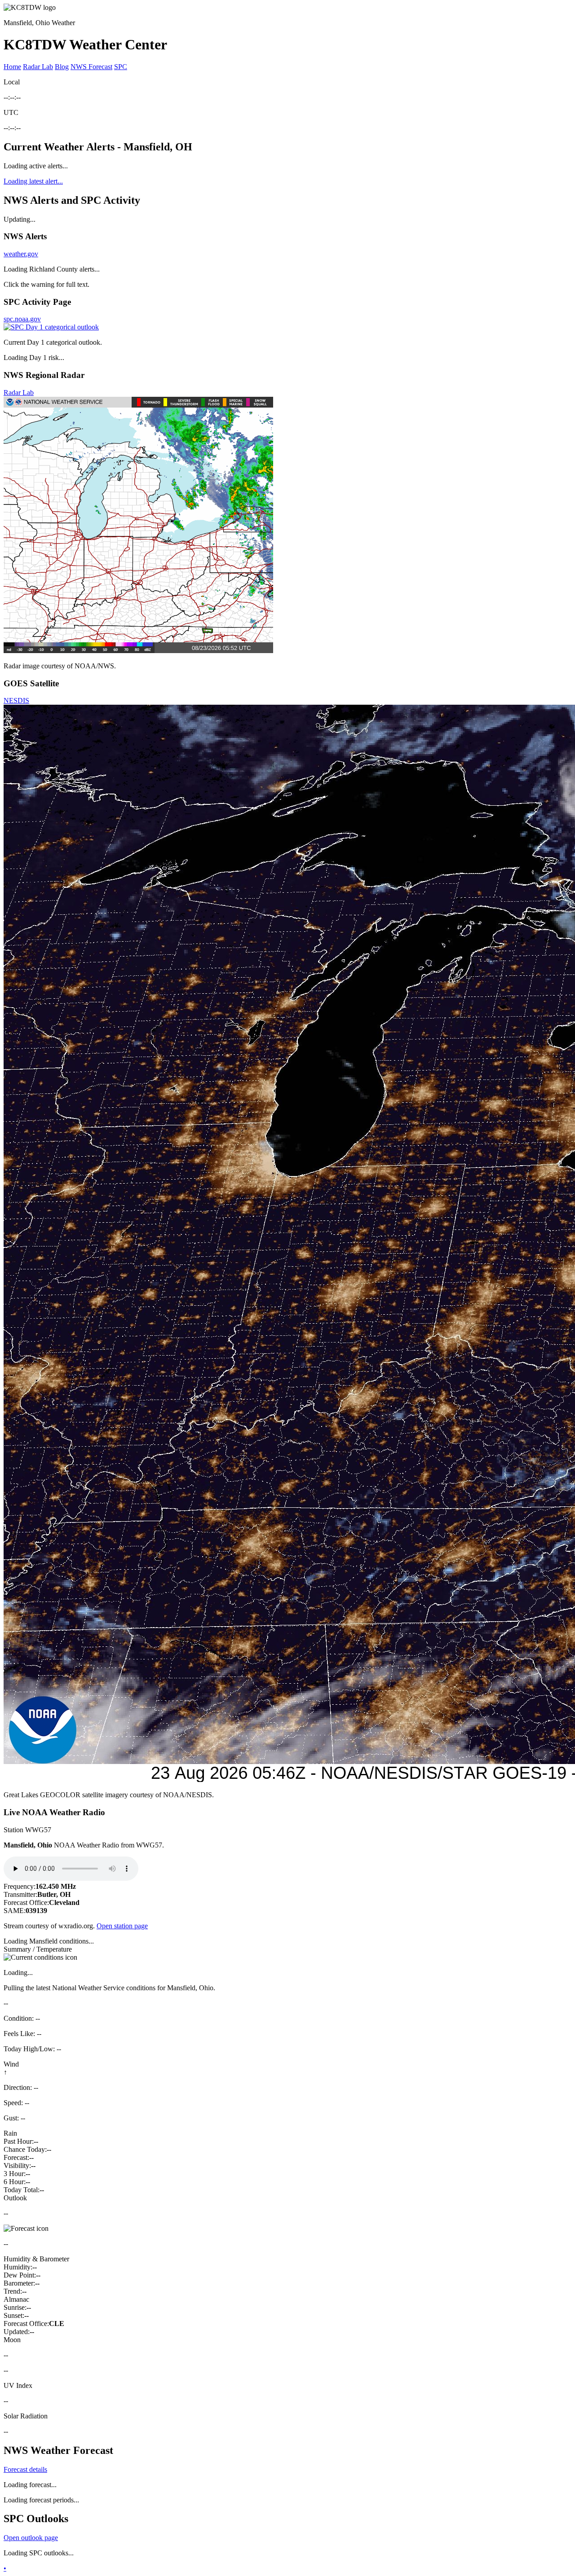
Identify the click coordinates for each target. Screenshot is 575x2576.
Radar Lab (38, 67)
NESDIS (16, 700)
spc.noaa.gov (22, 319)
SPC (121, 67)
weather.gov (21, 254)
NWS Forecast (91, 67)
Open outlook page (31, 2538)
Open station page (122, 1926)
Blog (62, 67)
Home (12, 67)
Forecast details (25, 2469)
